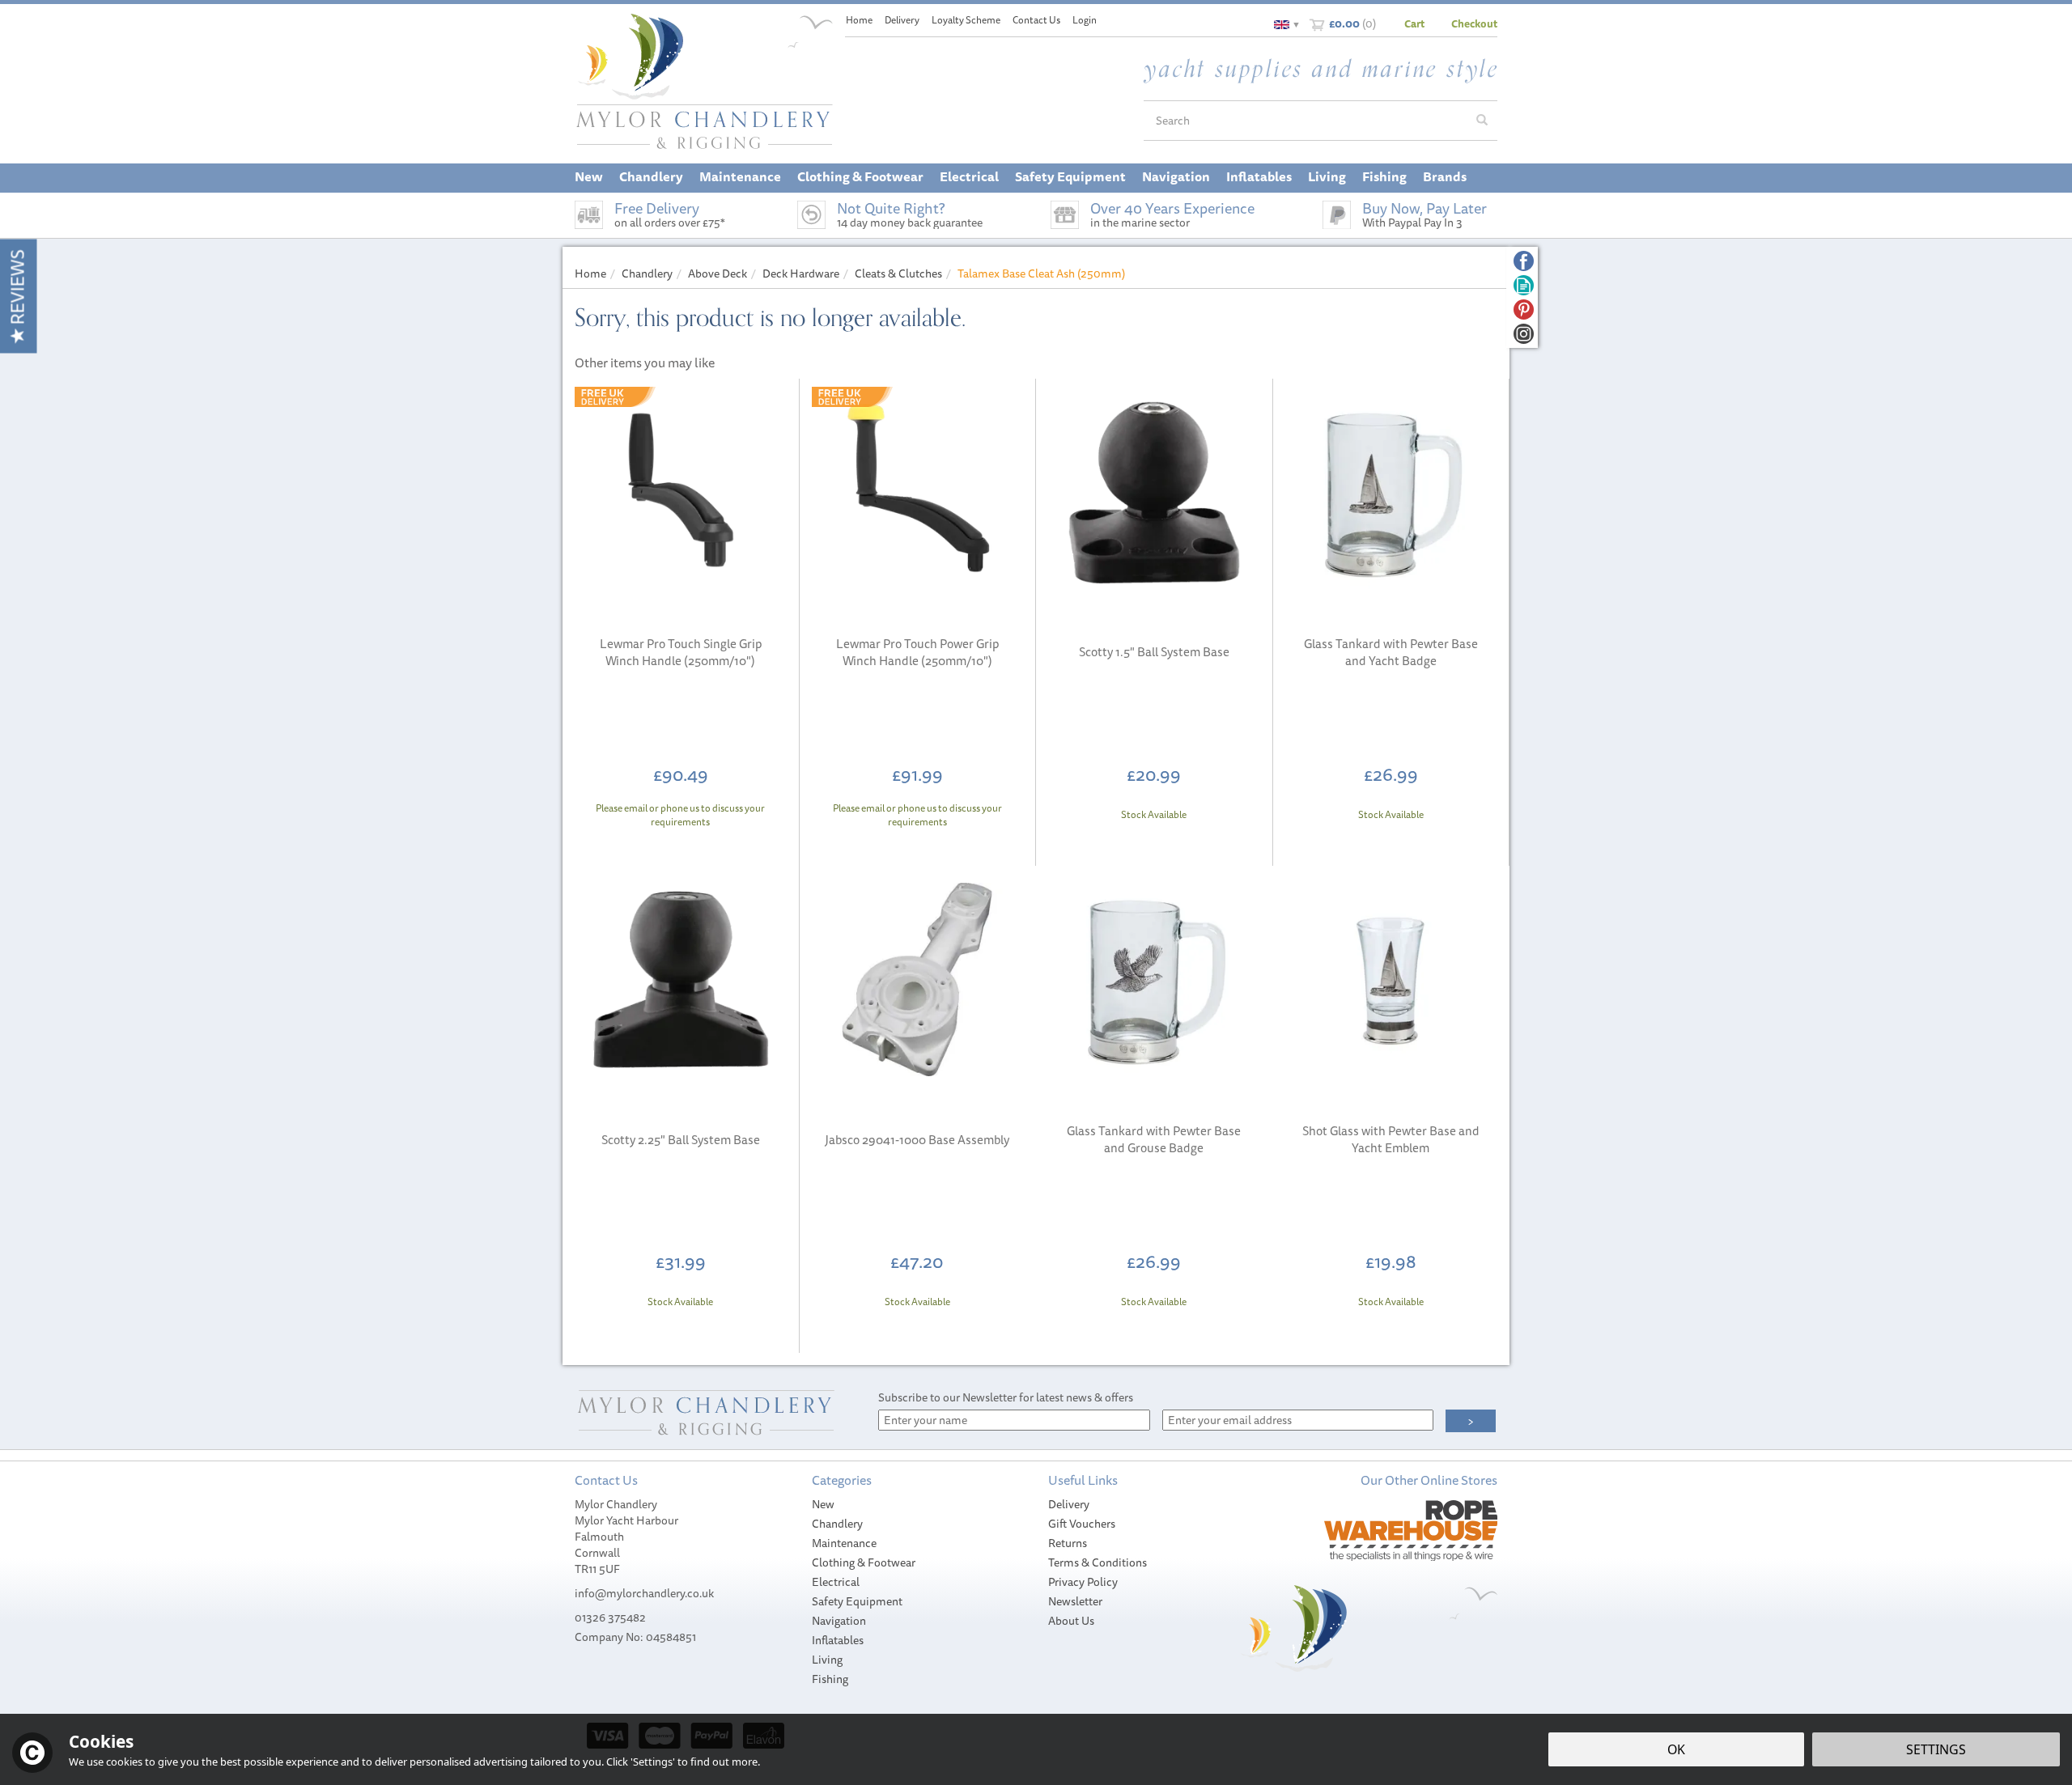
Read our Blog (1524, 285)
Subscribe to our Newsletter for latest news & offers (1006, 1397)
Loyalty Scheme (966, 20)
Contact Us (1036, 20)
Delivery (1069, 1504)
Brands (1445, 176)
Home (859, 20)
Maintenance (844, 1543)
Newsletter (1075, 1601)
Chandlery (837, 1524)
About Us (1071, 1621)
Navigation (839, 1621)
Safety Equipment (857, 1601)
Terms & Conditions (1098, 1562)
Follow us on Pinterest (1524, 310)
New (823, 1504)
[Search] (1482, 121)
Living (827, 1660)
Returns (1068, 1543)
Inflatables (838, 1640)
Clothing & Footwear (864, 1562)
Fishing (830, 1679)
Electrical (836, 1582)
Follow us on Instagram (1524, 334)
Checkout (1474, 23)
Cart (1414, 23)
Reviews (17, 289)
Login (1085, 20)
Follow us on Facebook (1524, 261)
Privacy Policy (1083, 1582)
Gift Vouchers (1082, 1524)
